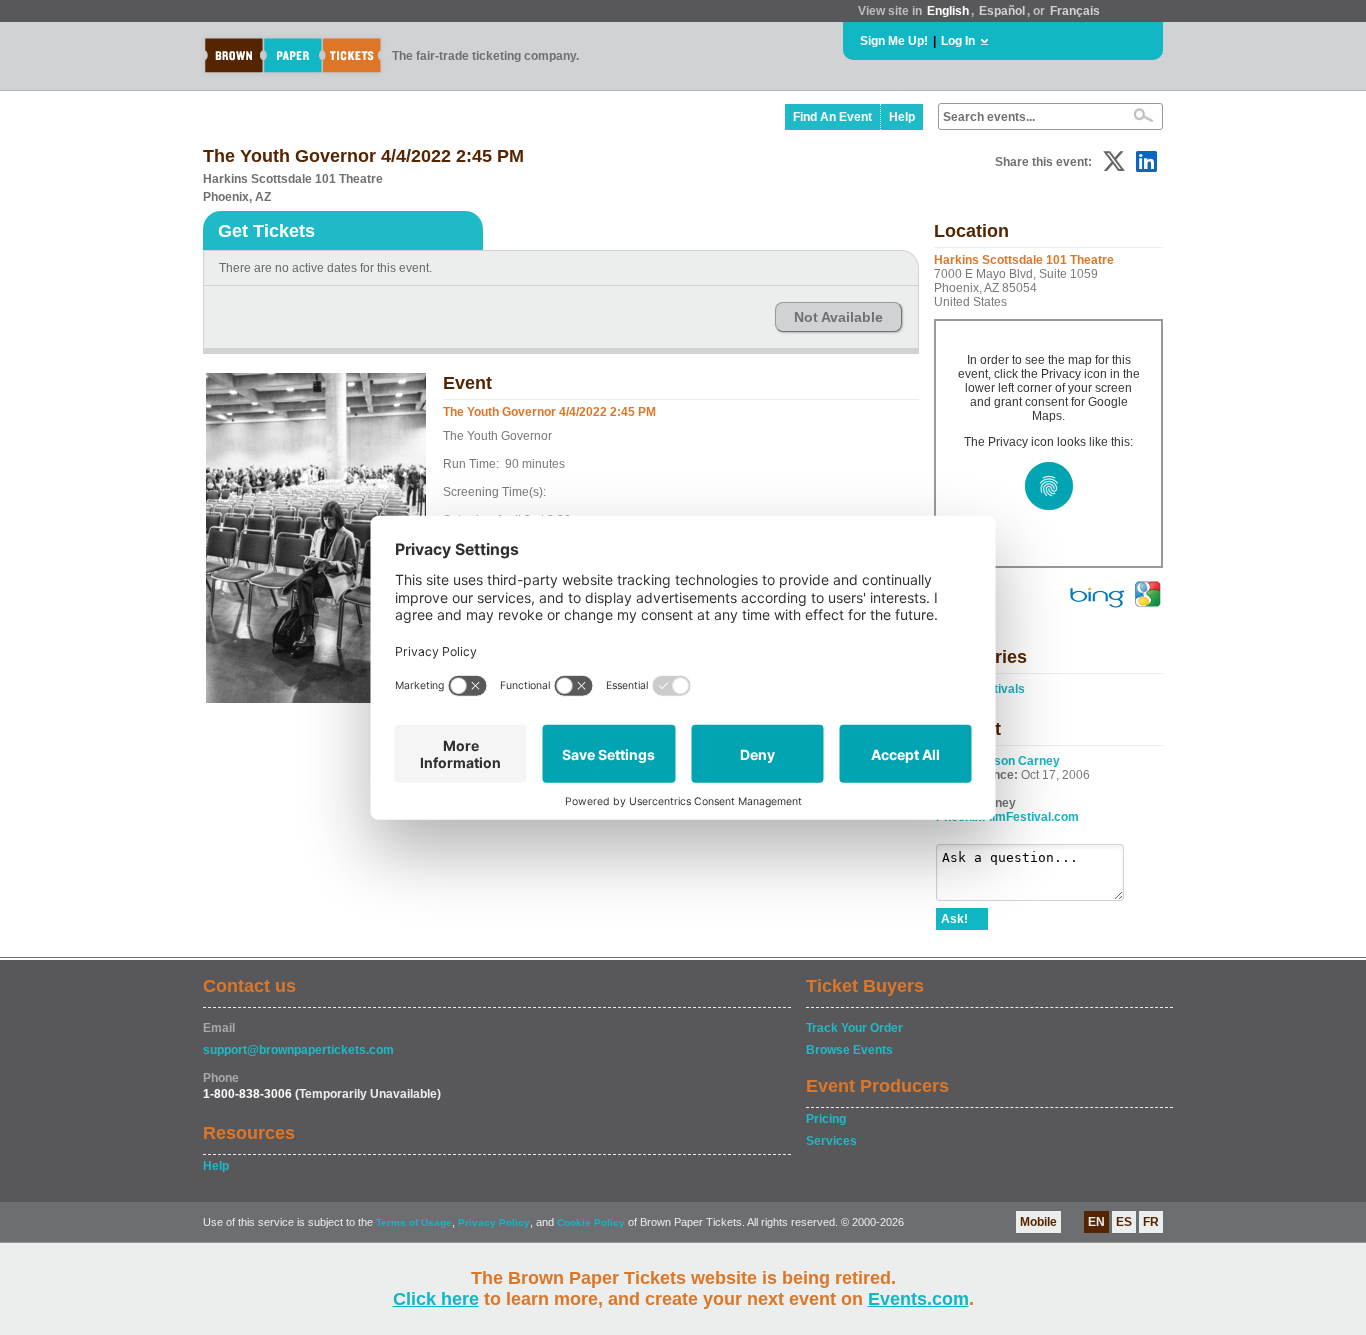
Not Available (838, 317)
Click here (436, 1299)
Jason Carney (1020, 761)
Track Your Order (854, 1028)
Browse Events (849, 1050)
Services (831, 1141)
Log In (958, 41)
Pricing (826, 1119)
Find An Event (832, 117)
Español (1002, 11)
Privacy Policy (494, 1222)
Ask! (954, 919)
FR (1151, 1222)
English (948, 11)
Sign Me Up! (894, 41)
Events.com (918, 1299)
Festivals (999, 689)
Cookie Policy (591, 1222)
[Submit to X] (1114, 161)
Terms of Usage (414, 1222)
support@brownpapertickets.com (298, 1050)
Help (902, 117)
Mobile (1038, 1222)
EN (1096, 1222)
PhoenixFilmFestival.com (1007, 817)
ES (1124, 1222)
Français (1075, 11)
